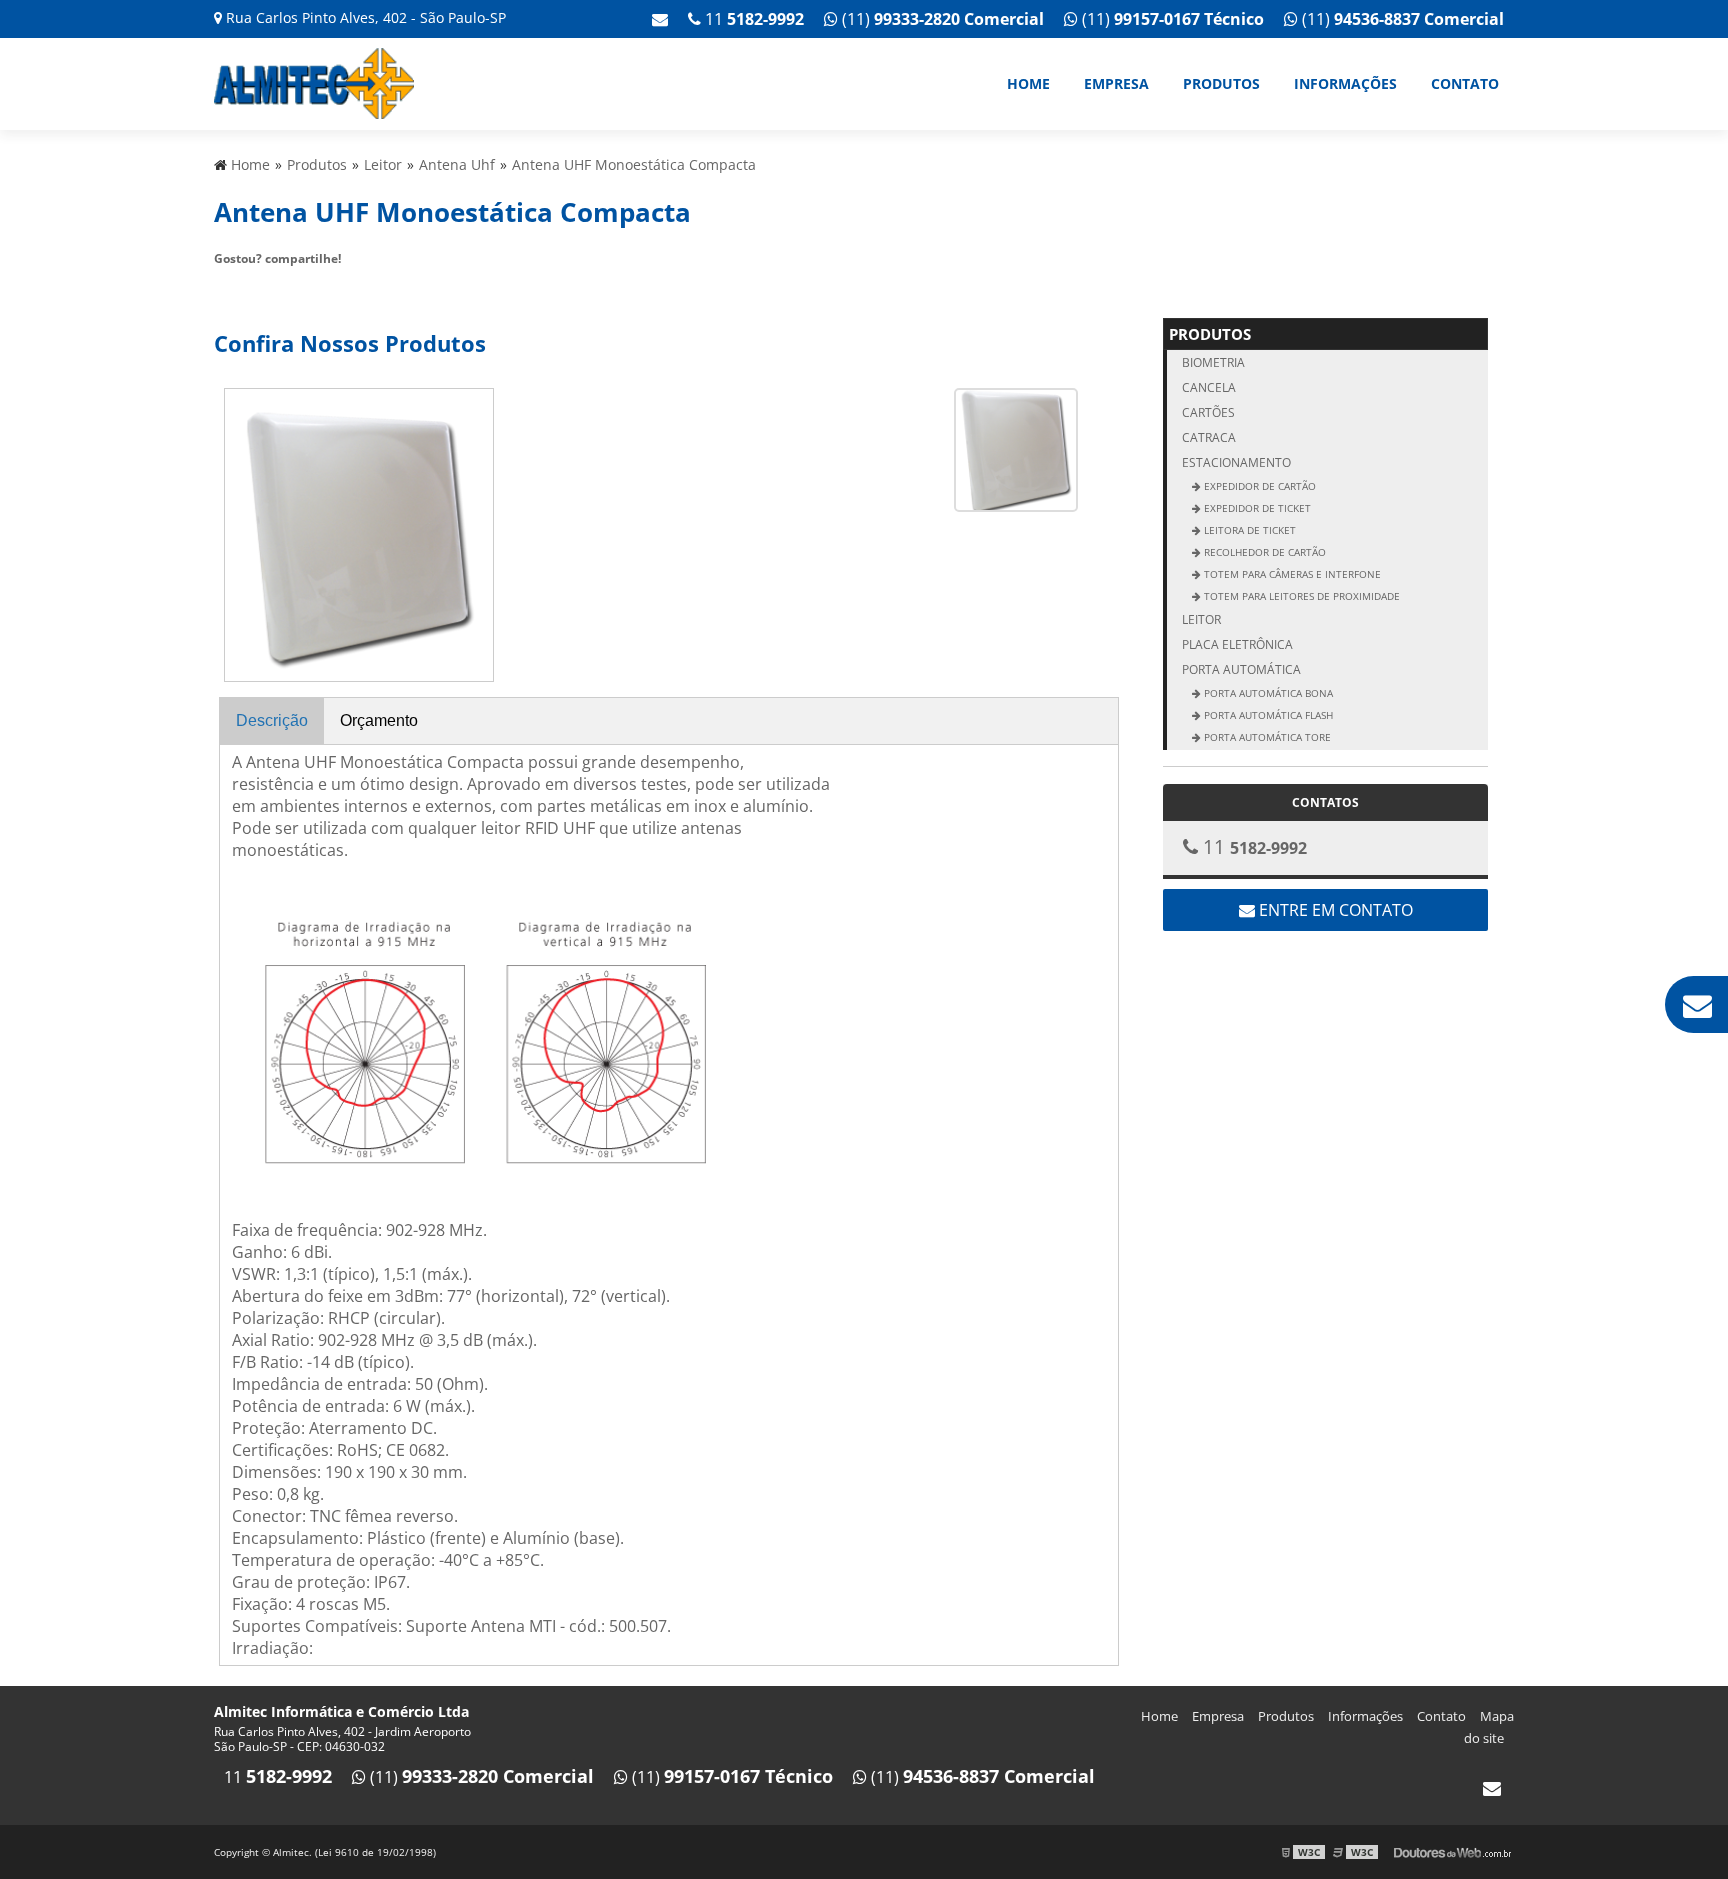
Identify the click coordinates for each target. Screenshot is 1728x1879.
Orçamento (379, 720)
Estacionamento (1236, 462)
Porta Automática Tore (1266, 737)
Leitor (1201, 619)
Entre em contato (1334, 910)
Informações (1345, 83)
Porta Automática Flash (1267, 715)
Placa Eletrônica (1237, 644)
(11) (1401, 19)
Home (1028, 83)
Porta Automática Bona (1267, 693)
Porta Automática (1241, 669)
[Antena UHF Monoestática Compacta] (1016, 448)
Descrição (272, 720)
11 (752, 19)
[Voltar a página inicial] (314, 82)
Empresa (1116, 83)
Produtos (1221, 83)
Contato (1465, 83)
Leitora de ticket (1248, 530)
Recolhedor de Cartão (1263, 552)
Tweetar (241, 288)
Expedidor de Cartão (1258, 486)
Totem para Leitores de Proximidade (1300, 596)
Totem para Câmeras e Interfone (1291, 574)
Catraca (1209, 437)
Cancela (1209, 387)
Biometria (1213, 362)
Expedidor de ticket (1256, 508)
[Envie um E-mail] (660, 19)
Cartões (1208, 412)
